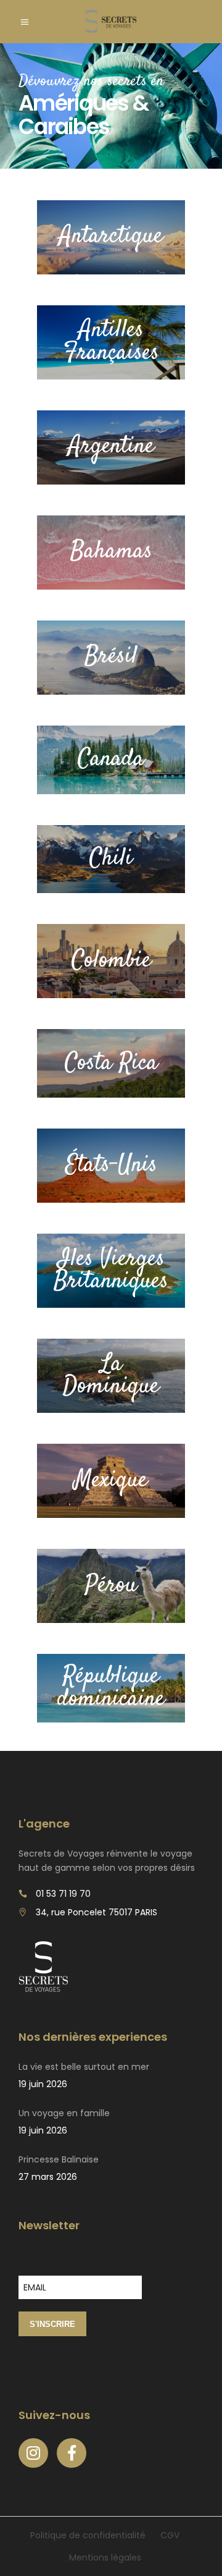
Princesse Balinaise (59, 2159)
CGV (170, 2535)
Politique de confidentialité (88, 2535)
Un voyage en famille (64, 2113)
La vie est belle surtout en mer (84, 2067)
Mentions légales (105, 2557)
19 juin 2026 (43, 2084)
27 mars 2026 (48, 2177)
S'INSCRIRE (52, 2324)
